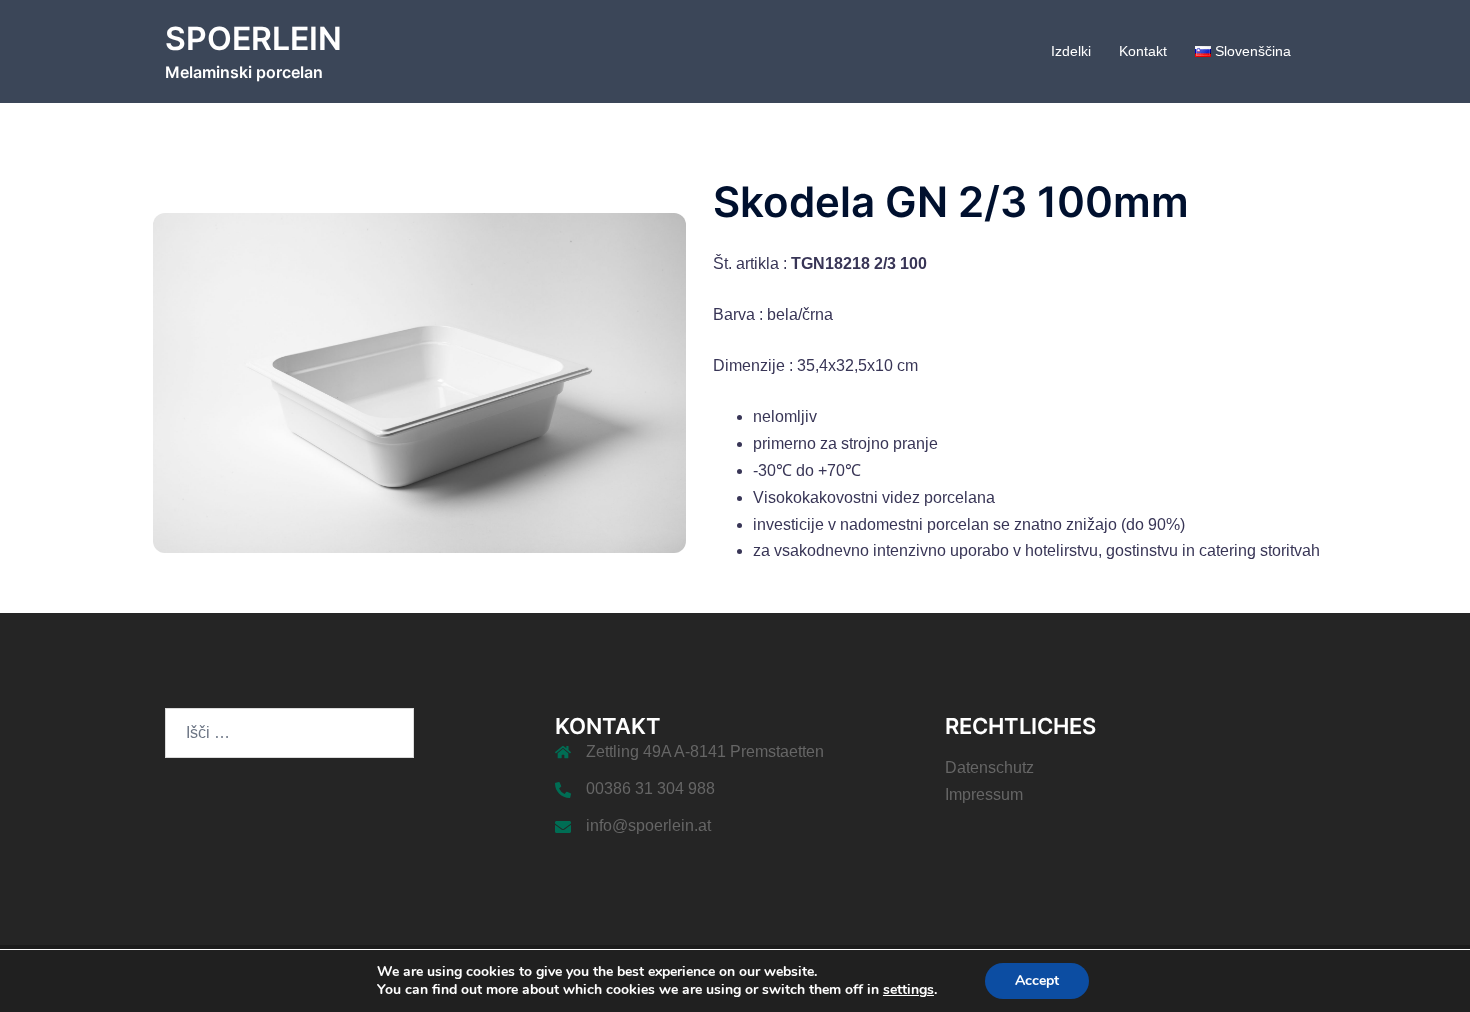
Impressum (984, 794)
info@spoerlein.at (648, 825)
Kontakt (1143, 51)
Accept (1037, 980)
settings (908, 990)
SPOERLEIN (253, 38)
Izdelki (1071, 51)
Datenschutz (989, 767)
